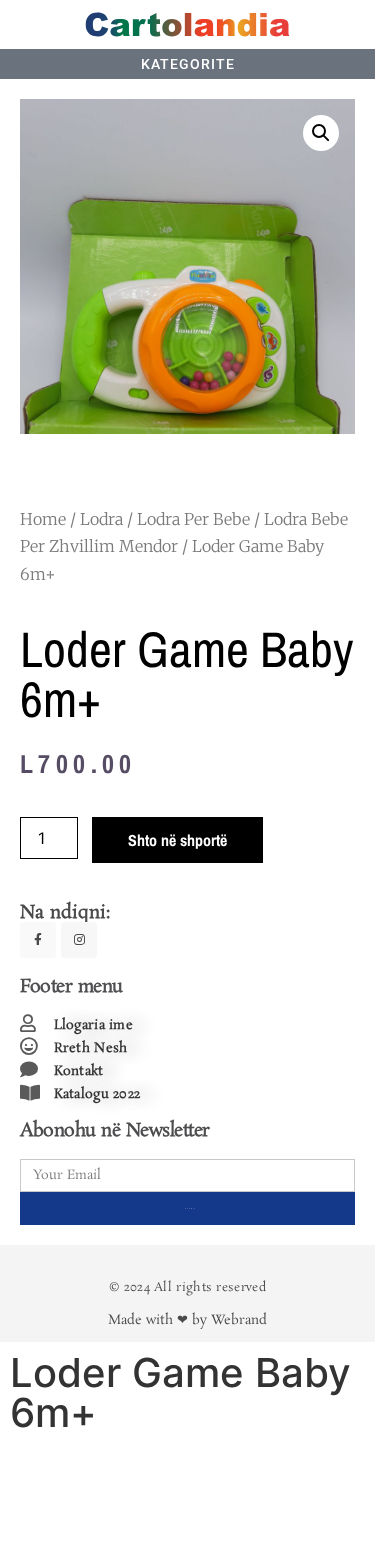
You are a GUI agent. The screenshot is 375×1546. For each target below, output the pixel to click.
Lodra (101, 519)
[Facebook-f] (38, 940)
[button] (321, 133)
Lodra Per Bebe (193, 519)
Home (43, 519)
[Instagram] (79, 940)
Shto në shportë (177, 840)
